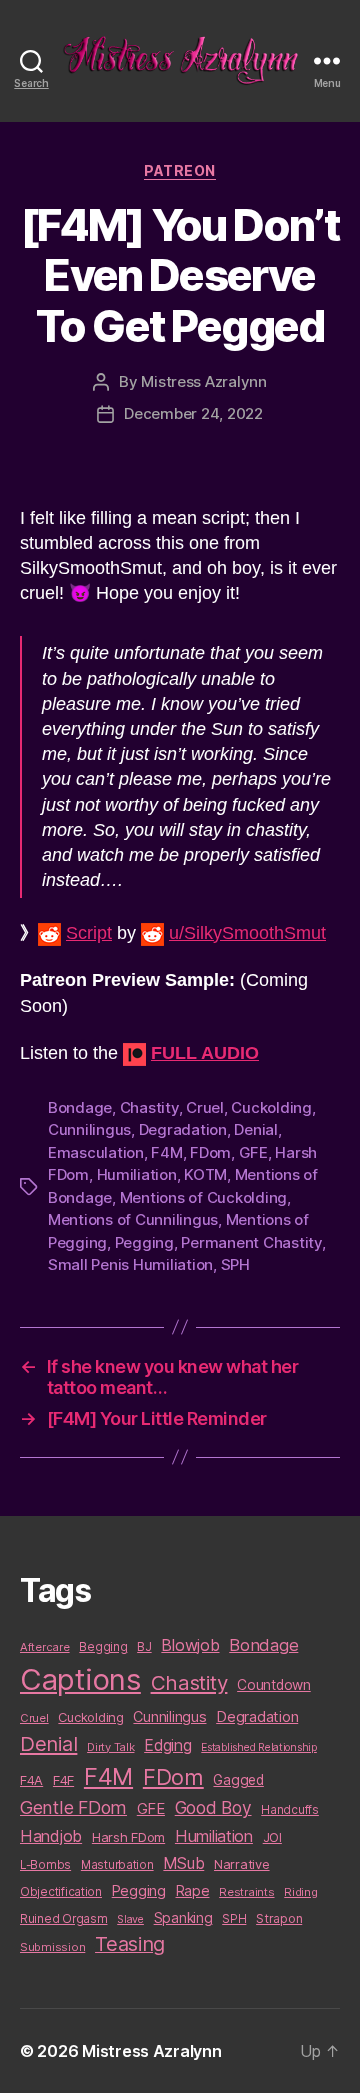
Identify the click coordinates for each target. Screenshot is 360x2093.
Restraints (246, 1892)
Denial (255, 1129)
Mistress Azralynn (204, 381)
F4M (166, 1152)
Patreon (180, 170)
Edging (167, 1745)
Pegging (144, 1242)
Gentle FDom (73, 1807)
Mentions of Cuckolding (203, 1197)
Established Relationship (259, 1747)
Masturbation (117, 1865)
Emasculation (96, 1152)
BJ (144, 1646)
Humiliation (137, 1174)
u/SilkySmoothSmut (247, 933)
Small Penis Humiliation (130, 1264)
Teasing (130, 1944)
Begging (103, 1647)
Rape (193, 1890)
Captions (80, 1679)
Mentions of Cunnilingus (133, 1219)
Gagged (238, 1780)
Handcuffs (290, 1810)
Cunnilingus (89, 1129)
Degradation (183, 1129)
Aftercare (45, 1647)
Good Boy (213, 1807)
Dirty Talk (110, 1747)
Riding (300, 1892)
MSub (183, 1863)
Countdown (274, 1685)
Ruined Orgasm (64, 1919)
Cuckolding (271, 1107)
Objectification (61, 1892)
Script (89, 933)
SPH (235, 1264)
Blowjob (190, 1645)
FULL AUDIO (205, 1053)
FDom (210, 1152)
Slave (130, 1919)
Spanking (183, 1918)
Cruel (205, 1107)
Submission (52, 1947)
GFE (253, 1152)
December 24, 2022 (193, 413)
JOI (272, 1837)
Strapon (279, 1918)
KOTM (205, 1174)
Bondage (80, 1107)
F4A (31, 1780)
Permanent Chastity (251, 1242)
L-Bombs (45, 1865)
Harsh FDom (128, 1837)
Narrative (242, 1864)
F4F (63, 1780)
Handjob (51, 1836)
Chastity (149, 1107)
